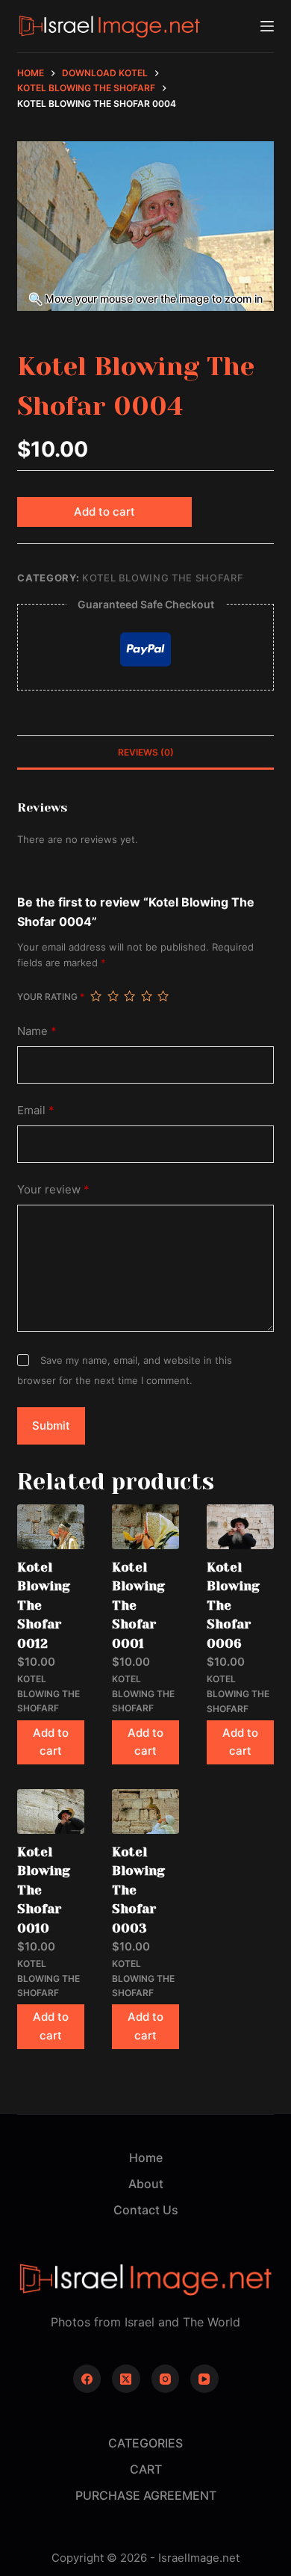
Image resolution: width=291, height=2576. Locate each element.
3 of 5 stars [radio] (129, 996)
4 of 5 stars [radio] (146, 996)
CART (146, 2469)
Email (36, 1110)
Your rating (51, 997)
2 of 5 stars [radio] (113, 996)
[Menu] (267, 26)
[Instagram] (166, 2379)
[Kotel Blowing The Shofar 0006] (240, 1527)
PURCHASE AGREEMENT (146, 2495)
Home (146, 2158)
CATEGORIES (145, 2443)
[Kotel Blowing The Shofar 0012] (51, 1526)
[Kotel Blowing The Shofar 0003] (145, 1811)
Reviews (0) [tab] (146, 752)
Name (37, 1031)
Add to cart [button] (51, 1742)
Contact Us (146, 2210)
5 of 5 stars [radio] (163, 996)
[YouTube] (204, 2379)
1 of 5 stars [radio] (96, 996)
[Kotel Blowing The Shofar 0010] (51, 1811)
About (146, 2184)
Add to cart (104, 512)
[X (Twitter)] (126, 2379)
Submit (51, 1426)
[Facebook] (87, 2379)
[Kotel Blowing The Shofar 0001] (145, 1526)
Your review (53, 1189)
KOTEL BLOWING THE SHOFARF (163, 578)
